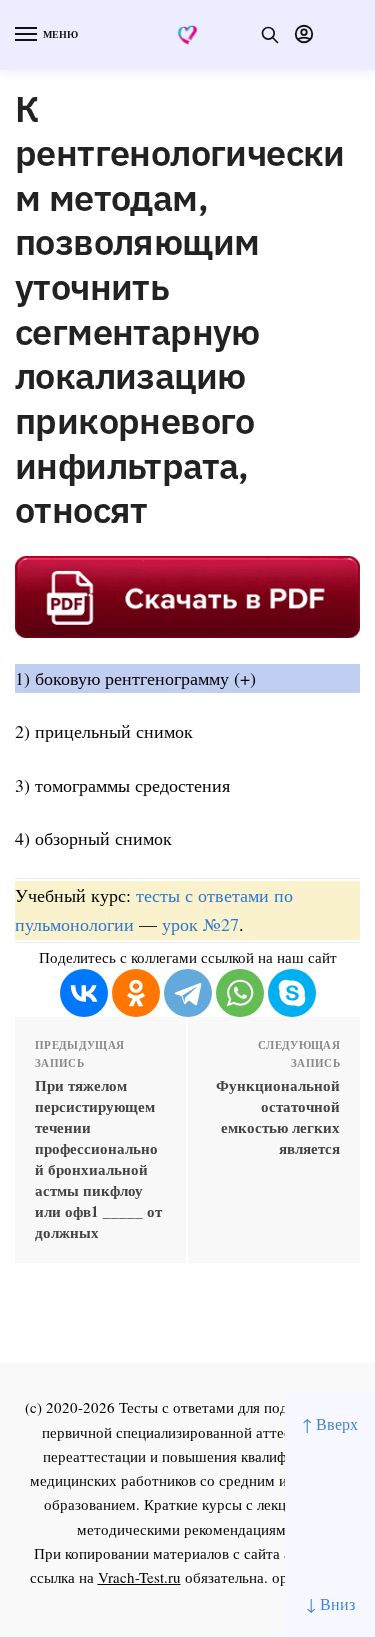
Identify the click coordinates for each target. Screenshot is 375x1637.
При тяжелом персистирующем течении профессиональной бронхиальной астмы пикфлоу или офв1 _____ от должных (98, 1159)
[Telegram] (188, 993)
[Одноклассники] (136, 993)
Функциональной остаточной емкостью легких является (278, 1117)
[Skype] (292, 993)
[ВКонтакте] (84, 993)
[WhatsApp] (240, 993)
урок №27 (200, 924)
